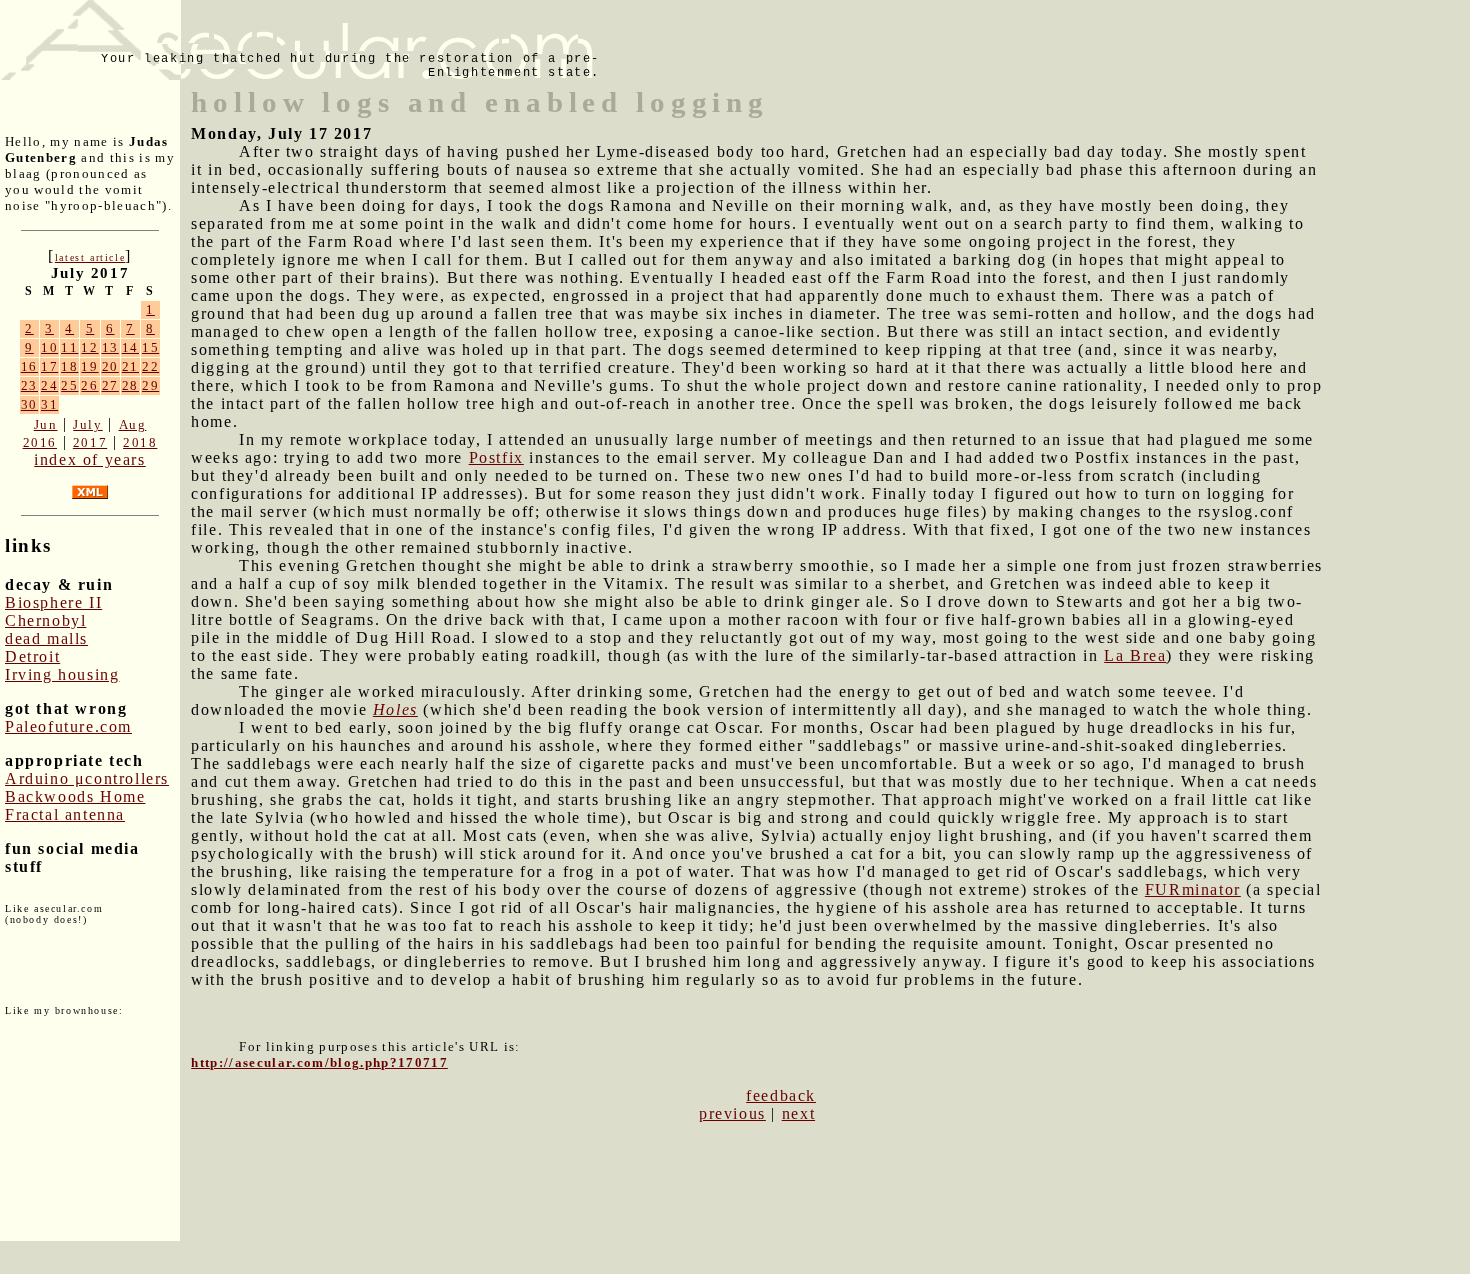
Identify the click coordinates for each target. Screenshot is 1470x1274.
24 (49, 385)
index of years (89, 459)
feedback (781, 1095)
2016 (40, 442)
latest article (90, 257)
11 (69, 347)
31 (49, 404)
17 (49, 366)
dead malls (46, 638)
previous (732, 1113)
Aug (133, 424)
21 (130, 366)
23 (29, 385)
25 (69, 385)
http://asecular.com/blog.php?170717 (319, 1062)
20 (110, 366)
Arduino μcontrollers (87, 778)
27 (110, 385)
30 (29, 404)
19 (89, 366)
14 (130, 347)
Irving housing (62, 674)
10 (49, 347)
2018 (140, 442)
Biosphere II (53, 602)
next (798, 1113)
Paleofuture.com (68, 726)
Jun (46, 424)
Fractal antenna (65, 814)
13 (110, 347)
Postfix (496, 457)
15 (150, 347)
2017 (90, 442)
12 (89, 347)
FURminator (1193, 889)
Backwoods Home (75, 796)
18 (69, 366)
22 (150, 366)
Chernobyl (45, 620)
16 (29, 366)
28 (130, 385)
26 (89, 385)
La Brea (1135, 655)
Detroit (32, 656)
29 (150, 385)
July (87, 424)
